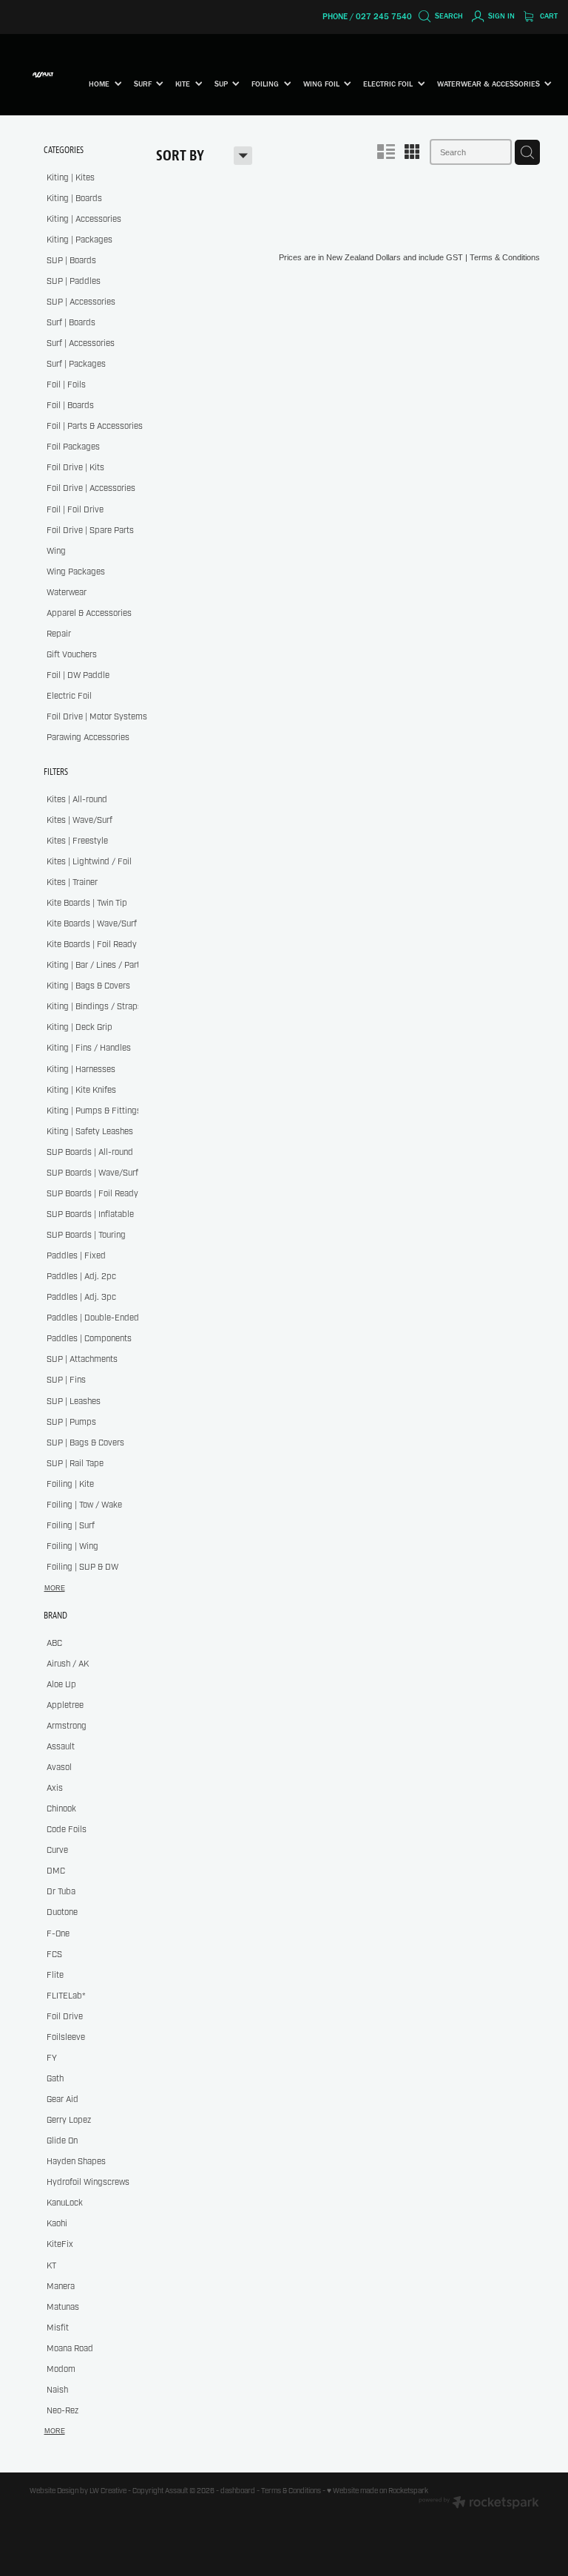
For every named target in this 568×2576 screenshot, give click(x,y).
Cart (548, 16)
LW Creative (108, 2491)
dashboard (238, 2491)
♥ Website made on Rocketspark (378, 2491)
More (55, 1588)
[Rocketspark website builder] (479, 2504)
